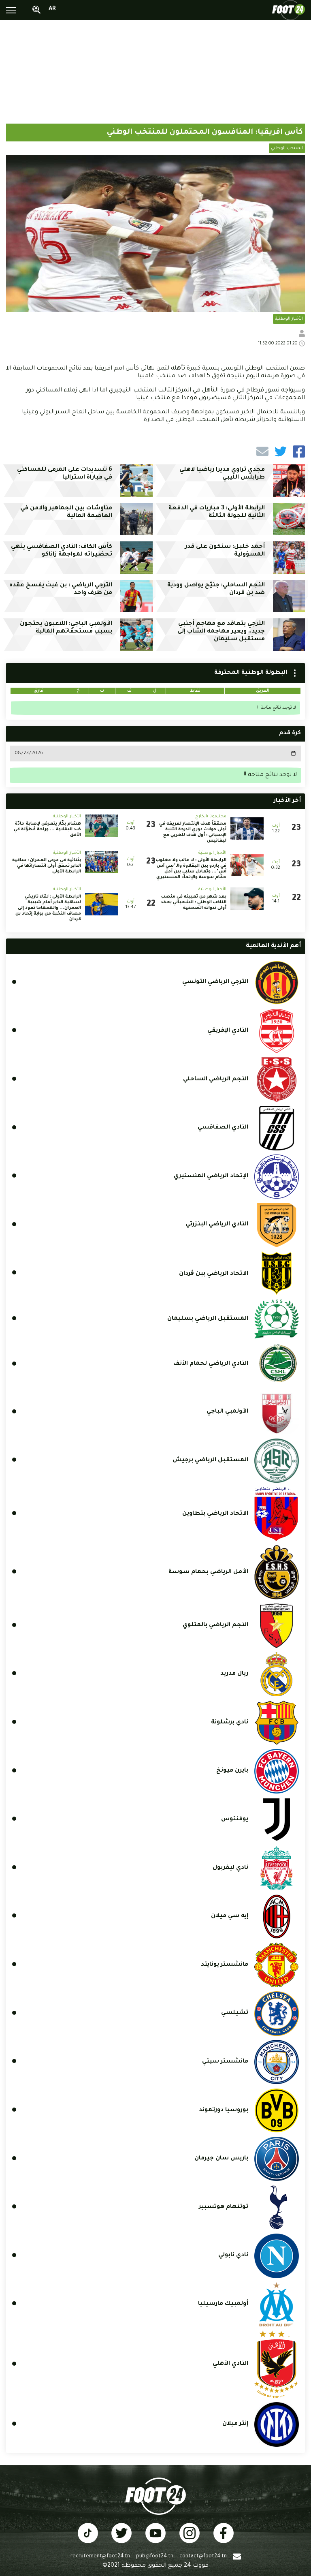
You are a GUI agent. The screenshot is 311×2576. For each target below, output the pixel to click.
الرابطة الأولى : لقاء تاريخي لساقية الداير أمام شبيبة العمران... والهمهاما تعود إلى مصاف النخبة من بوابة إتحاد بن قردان (48, 908)
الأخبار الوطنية (289, 319)
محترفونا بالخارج (211, 817)
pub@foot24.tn (155, 2557)
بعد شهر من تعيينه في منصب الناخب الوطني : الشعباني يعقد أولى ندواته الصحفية (194, 902)
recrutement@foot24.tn (100, 2557)
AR (52, 9)
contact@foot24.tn (203, 2557)
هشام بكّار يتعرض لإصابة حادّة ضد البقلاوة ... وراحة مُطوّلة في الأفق (47, 829)
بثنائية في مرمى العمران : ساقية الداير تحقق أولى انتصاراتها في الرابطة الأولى (47, 866)
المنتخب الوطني (287, 148)
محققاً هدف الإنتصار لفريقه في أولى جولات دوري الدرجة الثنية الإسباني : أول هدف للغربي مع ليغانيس (193, 832)
